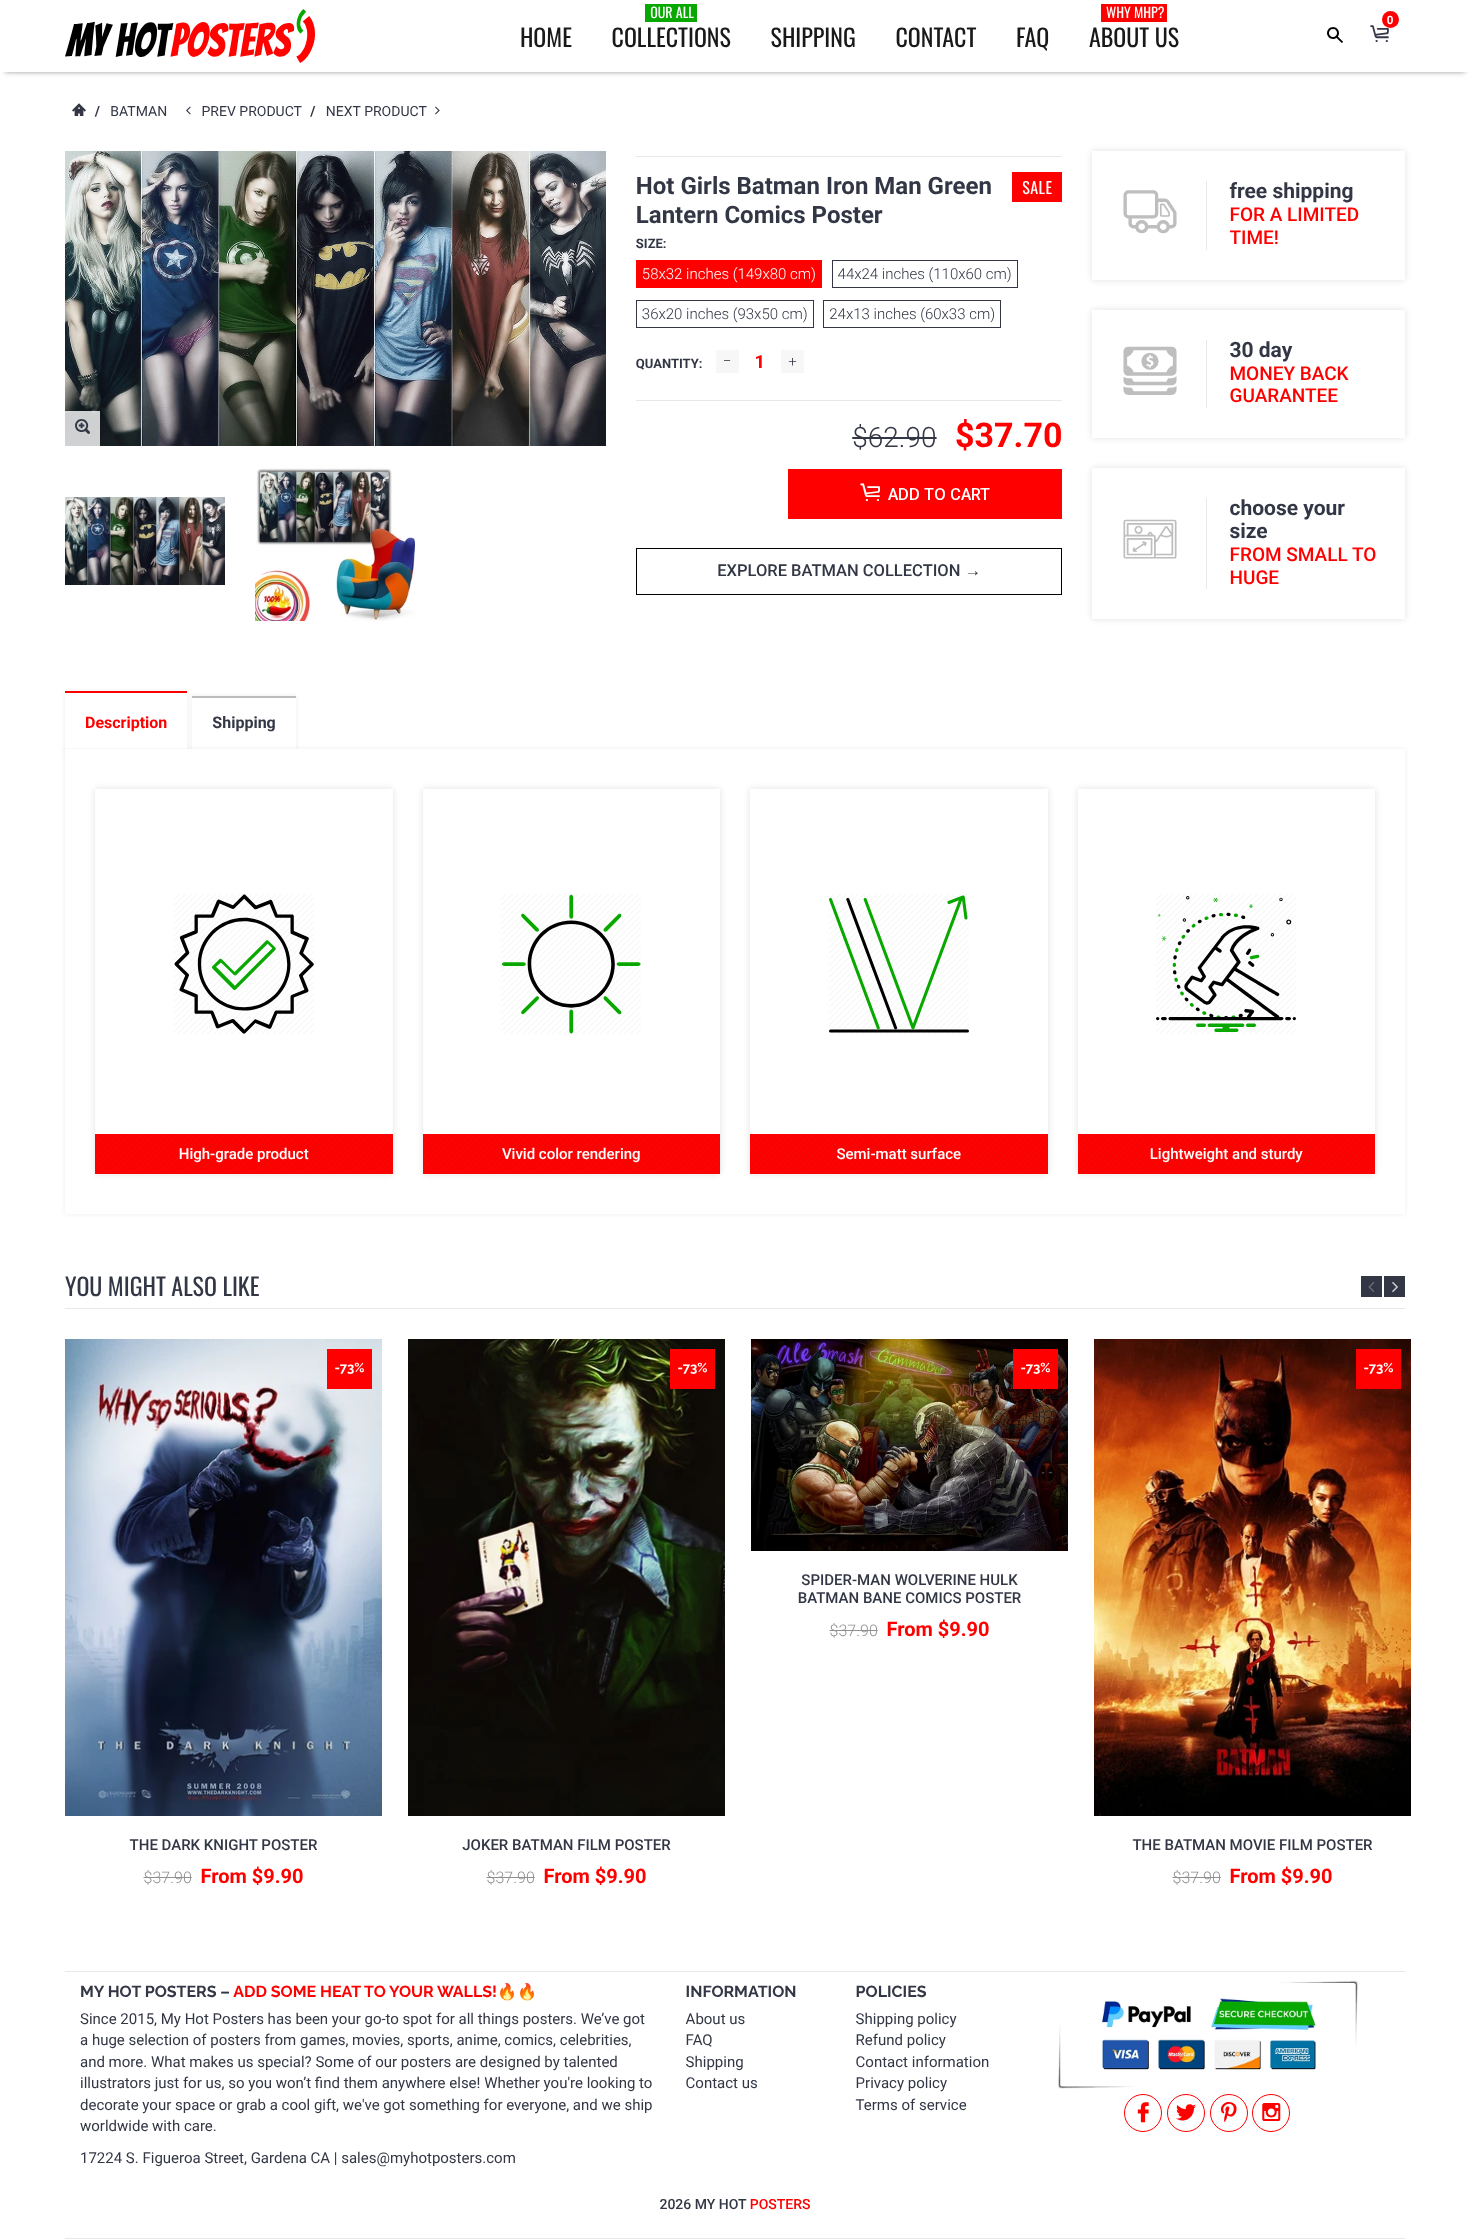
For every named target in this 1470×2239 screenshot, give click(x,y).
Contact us (722, 2083)
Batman (138, 112)
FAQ (1032, 36)
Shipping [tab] (243, 722)
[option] (145, 540)
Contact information (923, 2062)
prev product (256, 112)
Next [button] (1394, 1286)
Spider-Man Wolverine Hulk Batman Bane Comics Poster (910, 1589)
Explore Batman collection (840, 571)
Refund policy (901, 2040)
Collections (671, 28)
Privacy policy (901, 2083)
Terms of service (911, 2105)
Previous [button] (1371, 1286)
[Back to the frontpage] (78, 112)
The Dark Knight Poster (224, 1845)
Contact (935, 36)
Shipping (813, 36)
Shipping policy (906, 2019)
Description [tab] (126, 722)
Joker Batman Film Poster (566, 1845)
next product (380, 112)
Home (546, 36)
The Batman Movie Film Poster (1252, 1845)
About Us (1134, 28)
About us (716, 2019)
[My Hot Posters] (190, 36)
